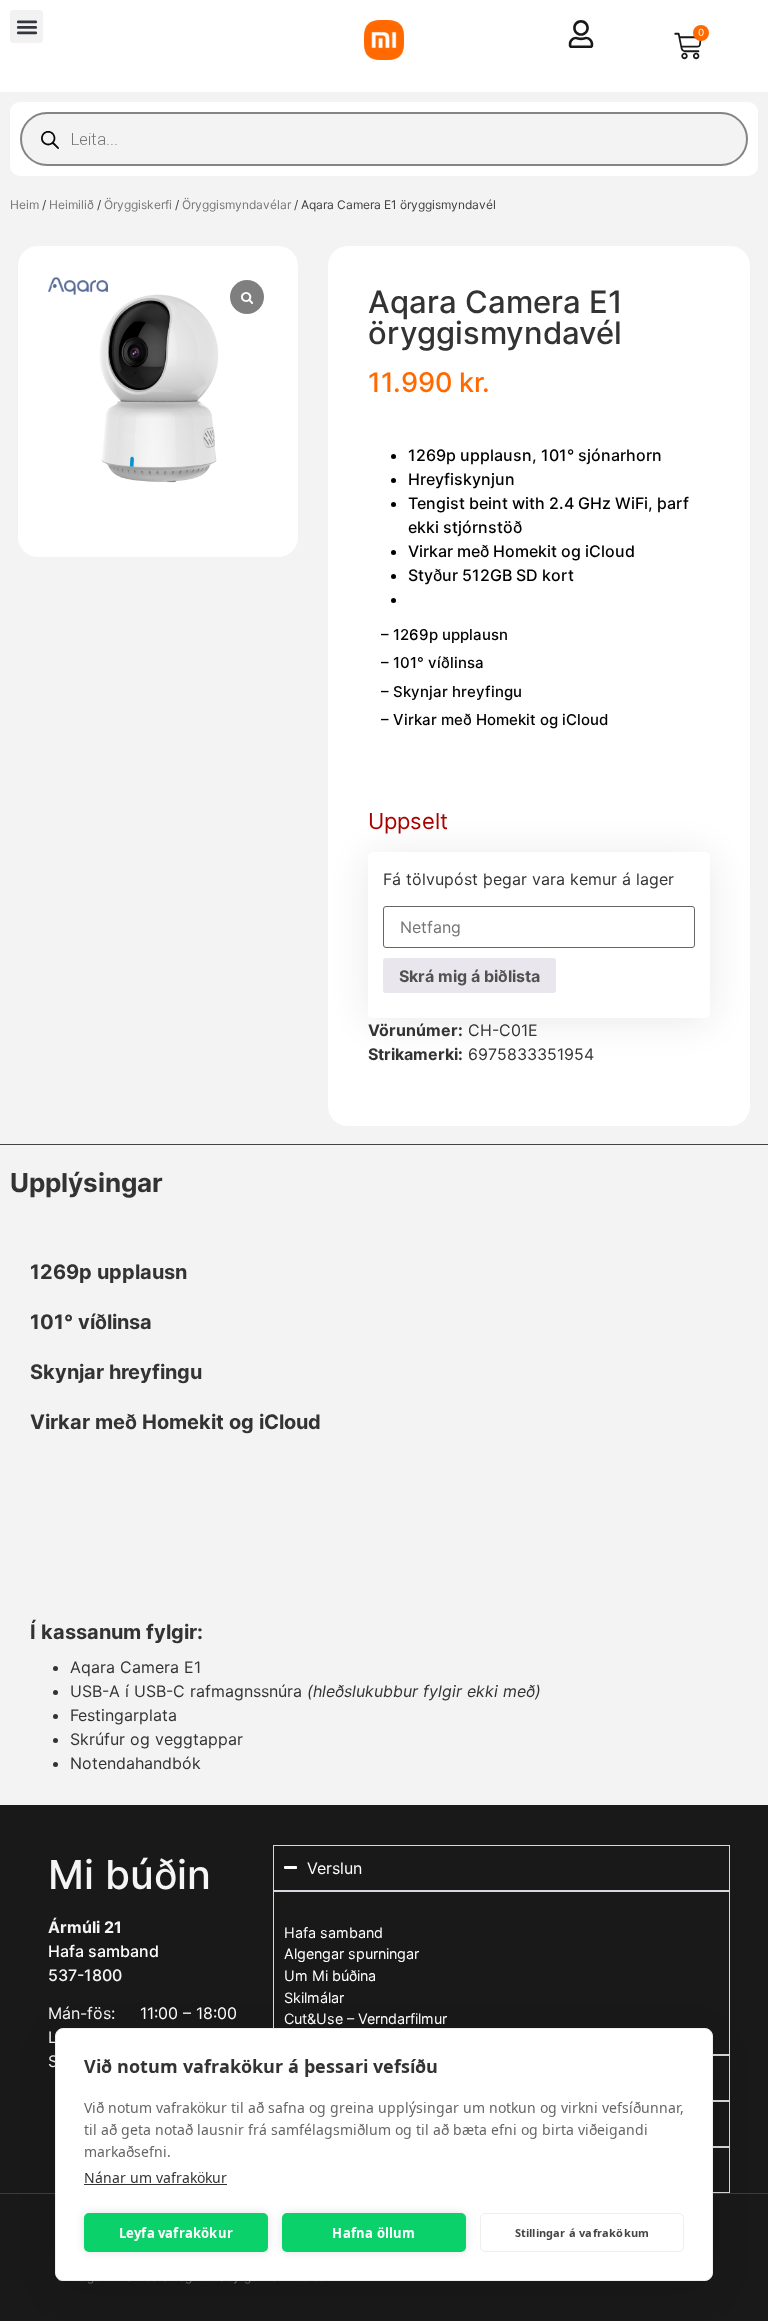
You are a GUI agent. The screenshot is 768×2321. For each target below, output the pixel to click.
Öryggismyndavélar (236, 204)
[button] (26, 26)
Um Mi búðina (330, 1975)
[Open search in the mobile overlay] (384, 139)
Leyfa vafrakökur (176, 2233)
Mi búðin (129, 1874)
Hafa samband (103, 1951)
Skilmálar (314, 1997)
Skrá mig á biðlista (469, 976)
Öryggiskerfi (138, 204)
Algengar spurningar (351, 1953)
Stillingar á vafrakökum (582, 2232)
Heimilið (71, 204)
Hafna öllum (373, 2233)
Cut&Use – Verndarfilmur (365, 2018)
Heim (24, 204)
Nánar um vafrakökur (155, 2177)
